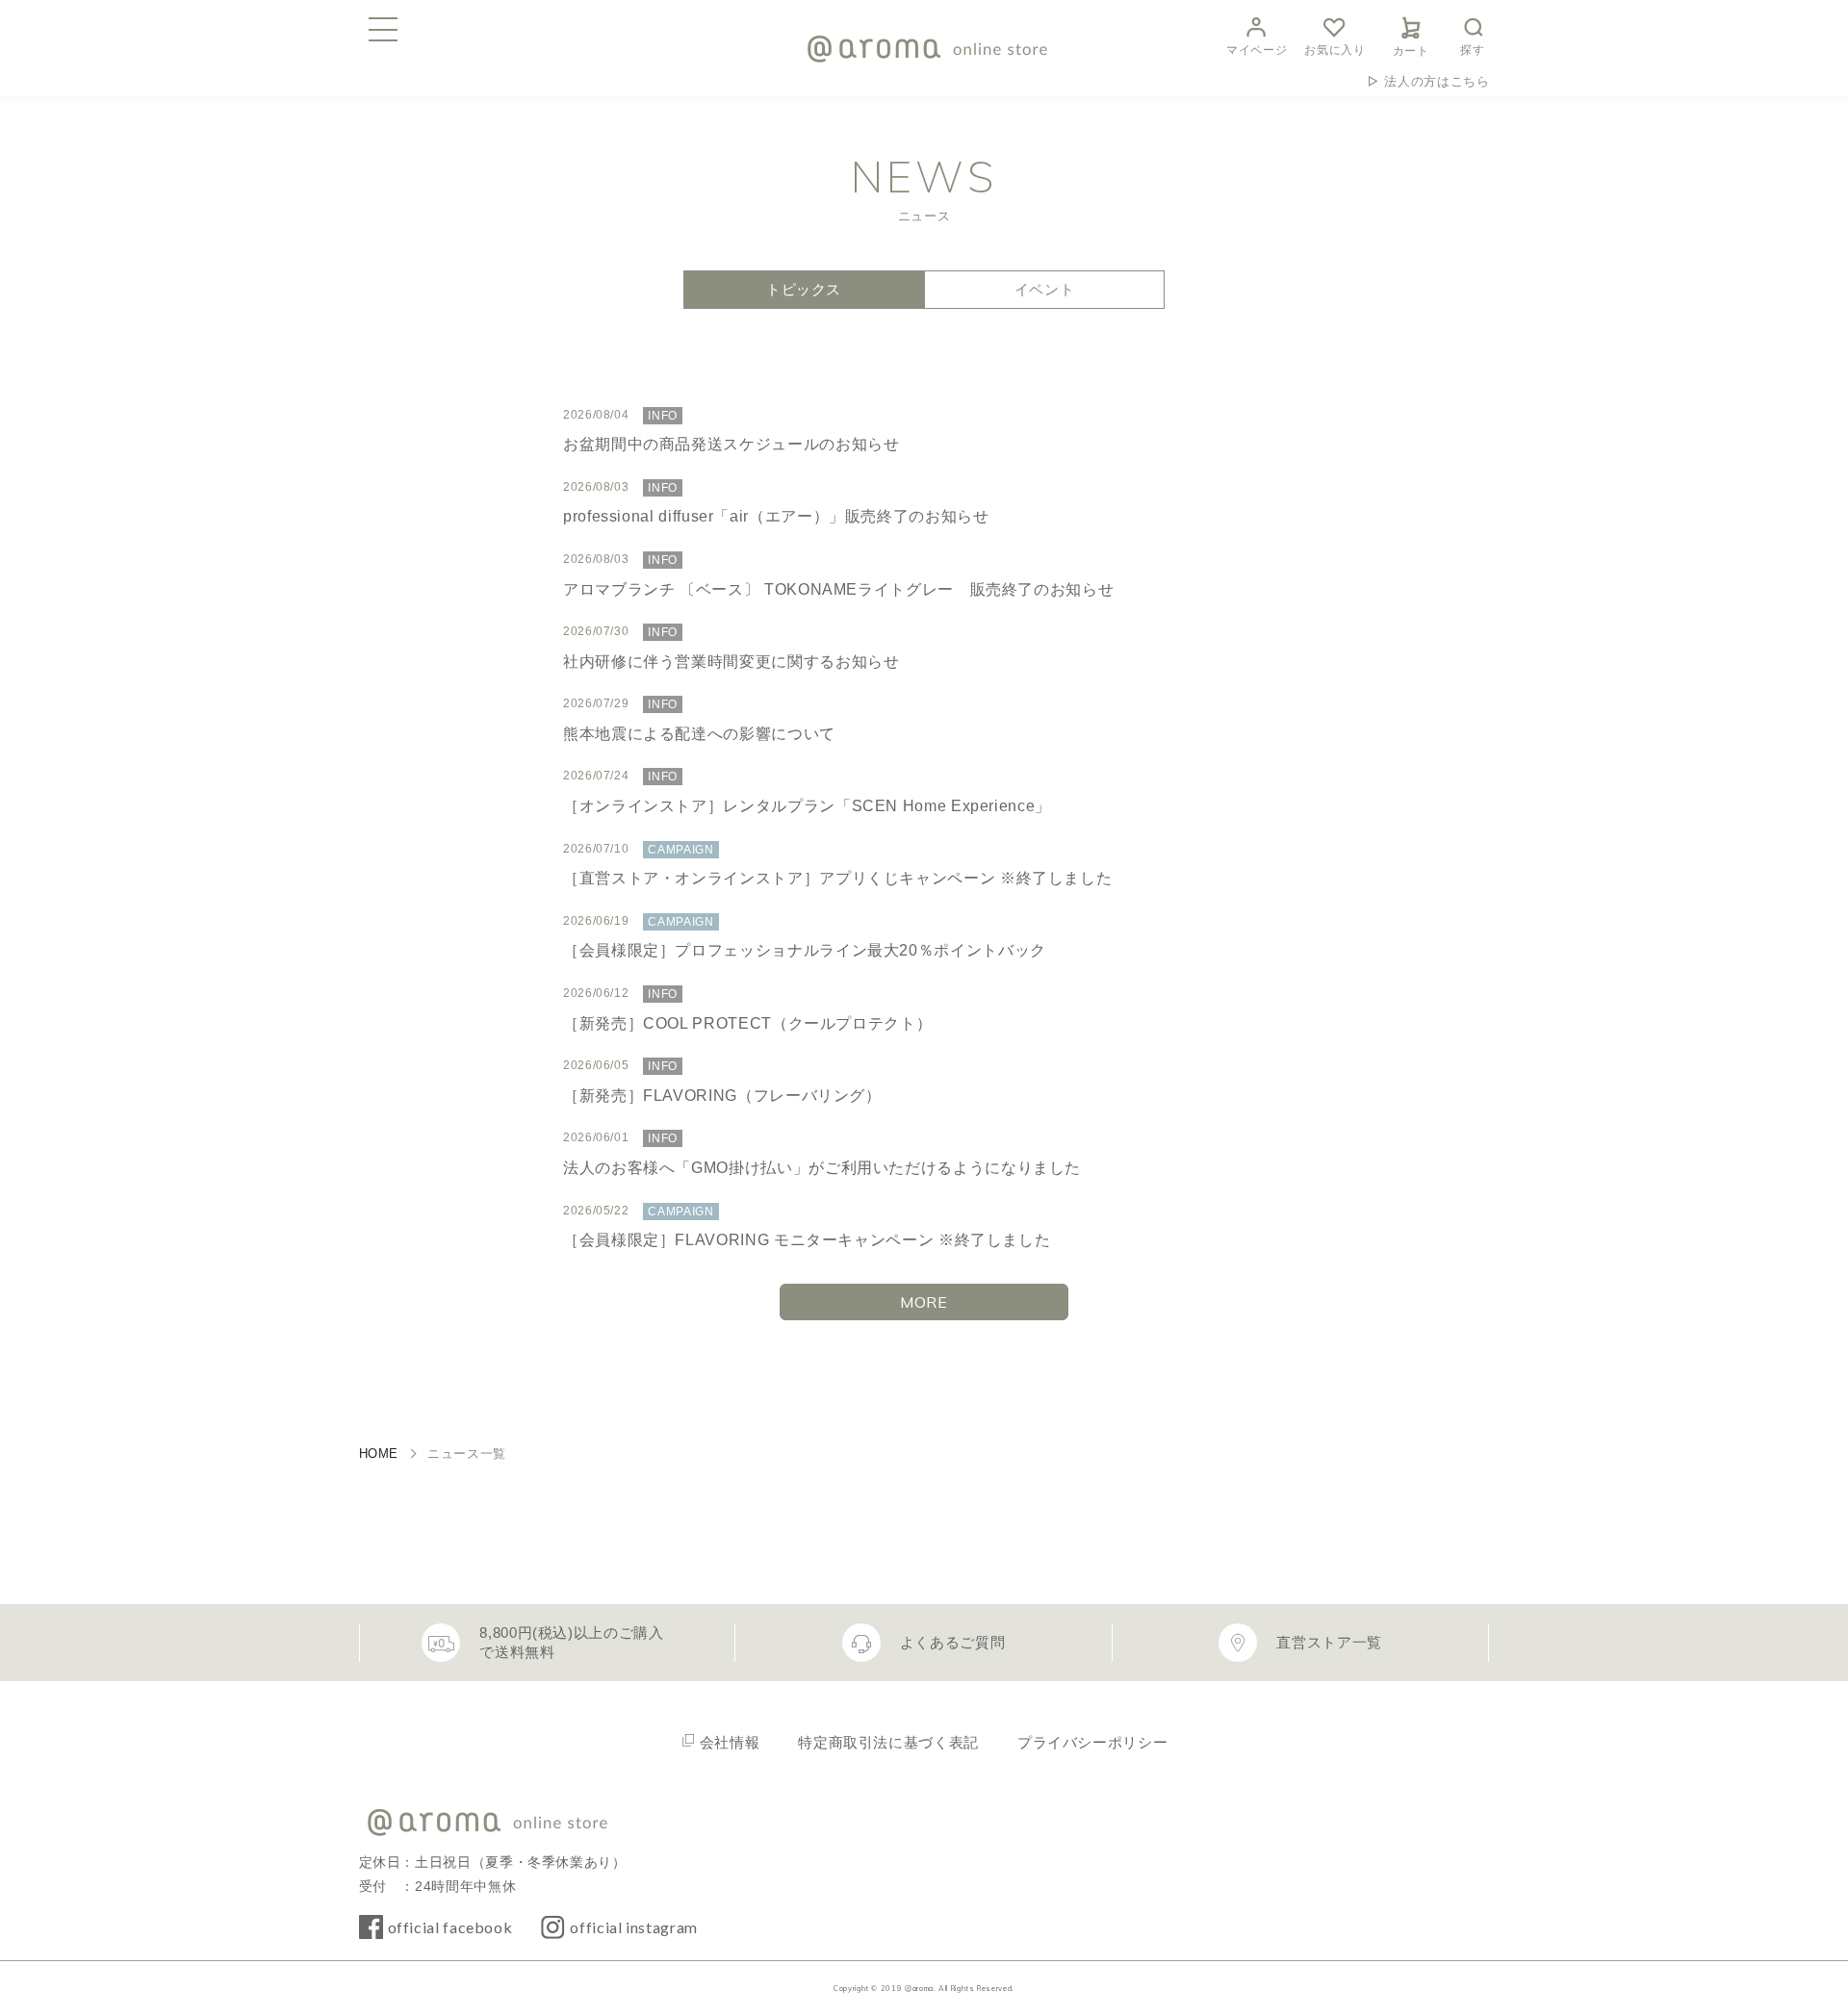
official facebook (450, 1927)
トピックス (804, 289)
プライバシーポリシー (1092, 1742)
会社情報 (730, 1742)
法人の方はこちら (1437, 81)
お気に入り (1335, 50)
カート (1411, 51)
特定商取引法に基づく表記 (888, 1742)
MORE (924, 1302)
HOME (379, 1454)
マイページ (1257, 50)
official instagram (634, 1927)
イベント (1045, 289)
